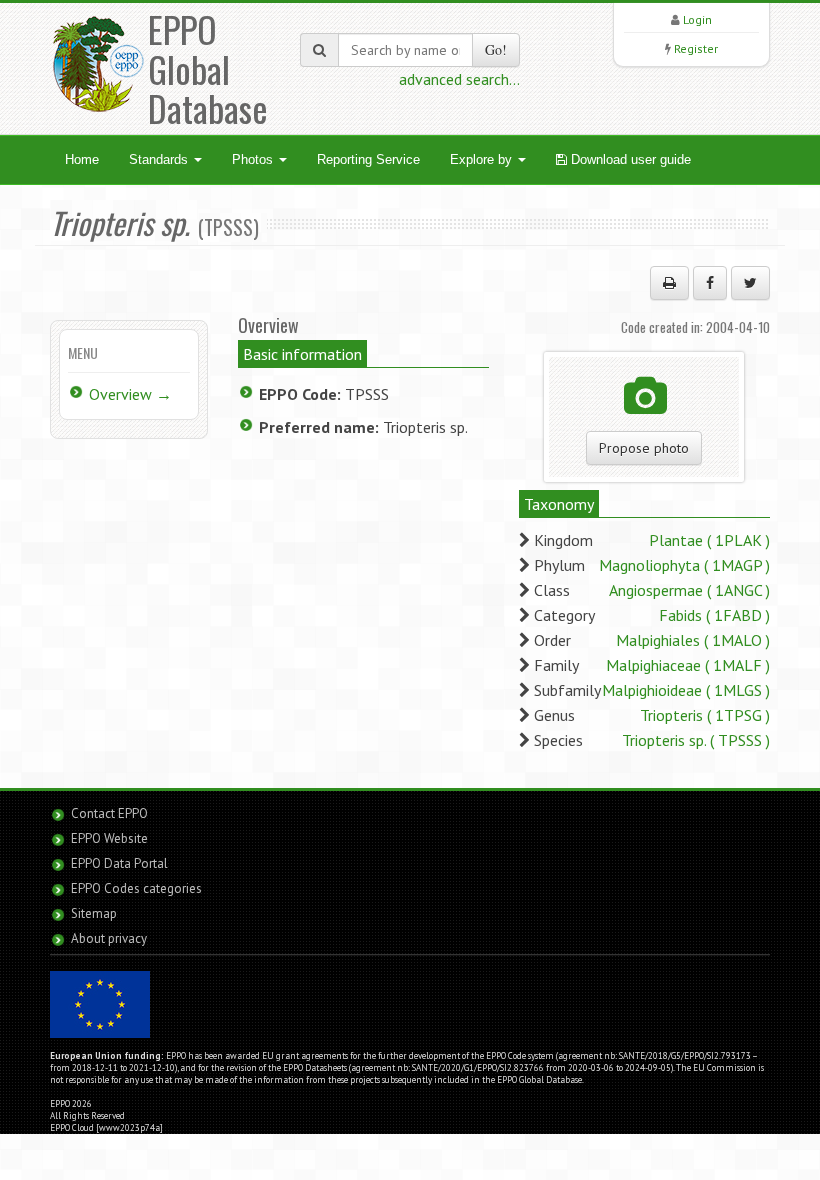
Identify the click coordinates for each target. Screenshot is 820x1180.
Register (696, 48)
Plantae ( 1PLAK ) (709, 540)
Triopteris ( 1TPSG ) (705, 715)
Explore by (483, 159)
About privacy (109, 938)
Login (697, 19)
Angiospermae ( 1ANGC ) (689, 590)
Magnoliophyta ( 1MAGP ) (684, 565)
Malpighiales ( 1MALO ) (693, 640)
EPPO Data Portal (119, 863)
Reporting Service (368, 159)
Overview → (130, 394)
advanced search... (459, 79)
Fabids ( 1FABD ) (714, 615)
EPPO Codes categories (136, 888)
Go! (496, 49)
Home (82, 159)
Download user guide (629, 159)
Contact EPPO (109, 813)
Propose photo (644, 448)
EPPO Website (109, 838)
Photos (254, 159)
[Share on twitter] (750, 283)
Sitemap (94, 913)
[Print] (669, 283)
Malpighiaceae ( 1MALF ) (688, 665)
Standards (160, 159)
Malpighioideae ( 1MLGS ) (686, 690)
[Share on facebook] (710, 283)
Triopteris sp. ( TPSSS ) (696, 740)
